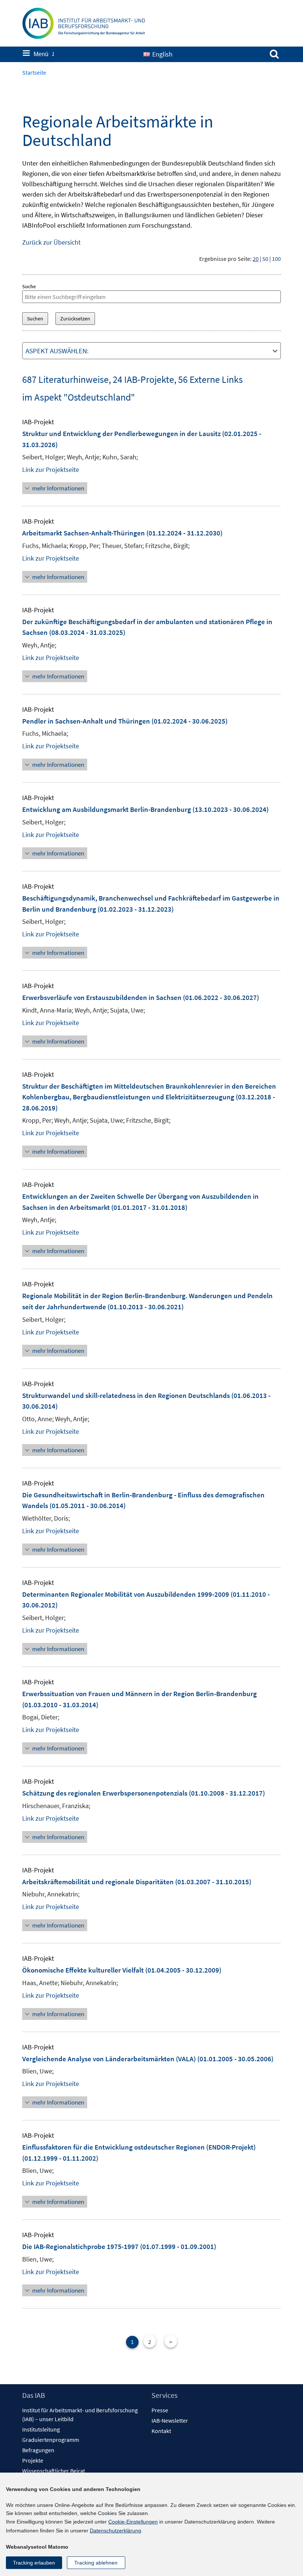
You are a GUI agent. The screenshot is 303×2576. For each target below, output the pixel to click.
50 (265, 259)
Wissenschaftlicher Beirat (54, 2471)
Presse (160, 2410)
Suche (29, 286)
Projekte (33, 2460)
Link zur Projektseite (51, 469)
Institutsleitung (41, 2429)
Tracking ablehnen (96, 2563)
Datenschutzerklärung (115, 2531)
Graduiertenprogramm (51, 2440)
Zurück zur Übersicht (51, 242)
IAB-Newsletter (170, 2420)
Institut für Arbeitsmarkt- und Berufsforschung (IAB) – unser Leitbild (80, 2415)
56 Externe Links (210, 379)
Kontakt (161, 2431)
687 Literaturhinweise (65, 379)
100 (276, 259)
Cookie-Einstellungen (133, 2522)
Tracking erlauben (34, 2563)
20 (256, 259)
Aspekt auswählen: (57, 351)
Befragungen (38, 2450)
